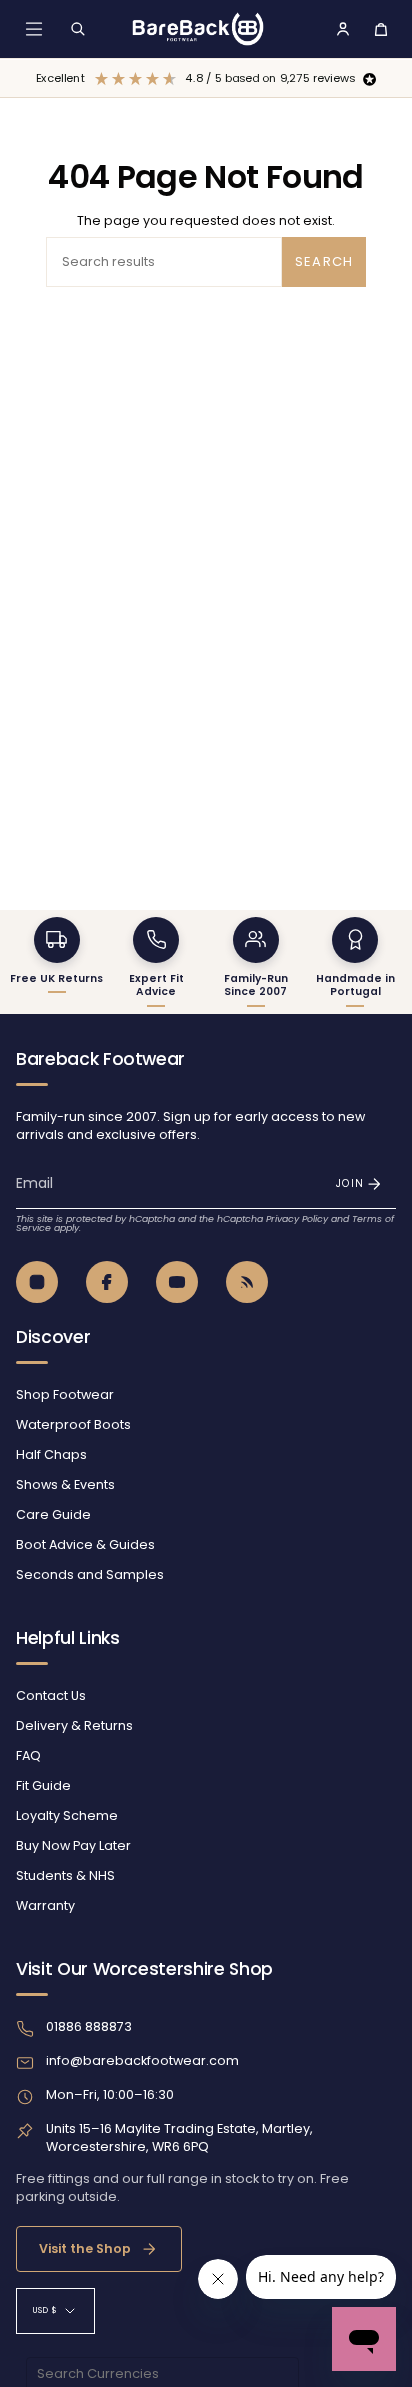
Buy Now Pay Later (73, 1845)
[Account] (343, 29)
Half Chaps (51, 1454)
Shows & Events (65, 1484)
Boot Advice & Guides (85, 1544)
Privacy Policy (297, 1218)
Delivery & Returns (74, 1725)
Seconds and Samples (90, 1574)
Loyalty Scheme (67, 1815)
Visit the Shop (85, 2248)
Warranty (45, 1905)
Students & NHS (65, 1875)
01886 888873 (89, 2026)
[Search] (78, 29)
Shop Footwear (65, 1394)
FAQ (28, 1755)
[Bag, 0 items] (381, 29)
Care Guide (53, 1514)
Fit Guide (43, 1785)
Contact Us (51, 1695)
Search (324, 261)
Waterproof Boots (73, 1424)
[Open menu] (34, 29)
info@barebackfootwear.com (142, 2060)
